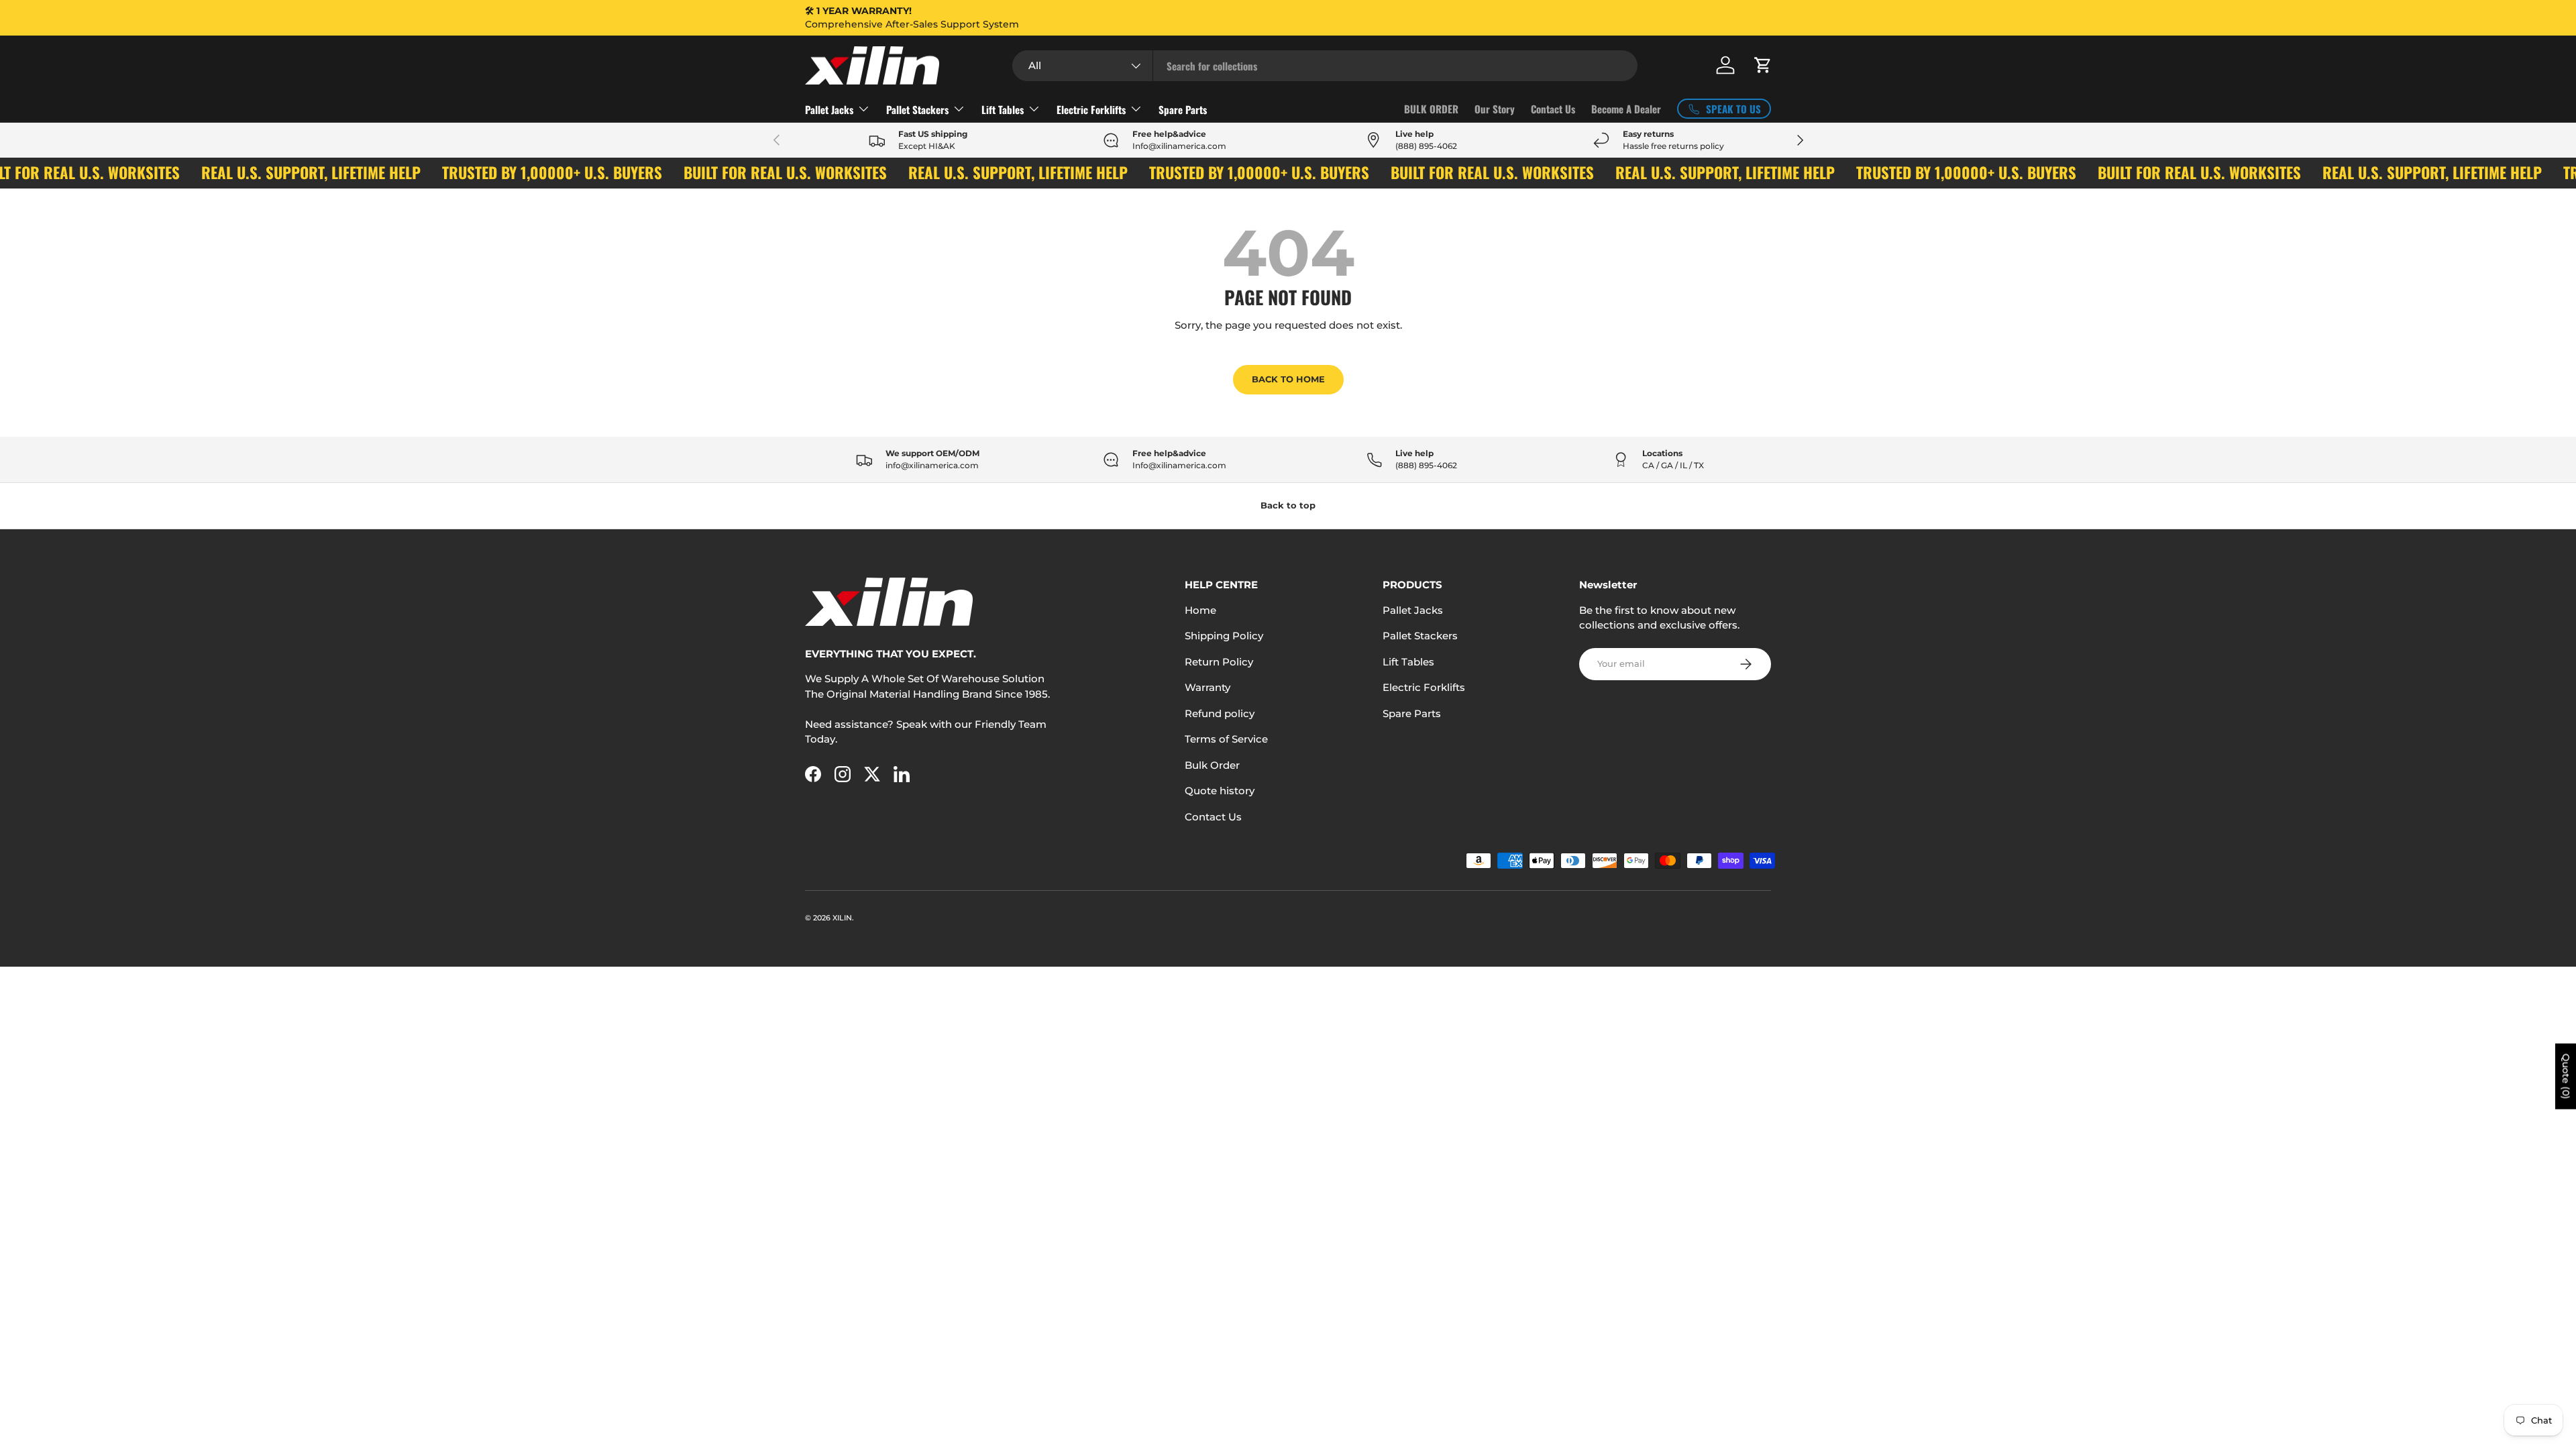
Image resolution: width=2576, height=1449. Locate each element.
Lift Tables (1003, 109)
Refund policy (1220, 713)
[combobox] (1325, 66)
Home (1200, 610)
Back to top (1288, 505)
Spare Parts (1183, 109)
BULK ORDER (1431, 109)
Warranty (1207, 687)
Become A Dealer (1626, 109)
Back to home (1288, 379)
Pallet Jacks (829, 109)
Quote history (1220, 791)
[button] (1763, 65)
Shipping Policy (1224, 636)
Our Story (1495, 109)
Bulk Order (1212, 765)
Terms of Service (1226, 739)
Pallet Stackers (917, 109)
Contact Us (1553, 109)
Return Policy (1219, 662)
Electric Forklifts (1091, 109)
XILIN (842, 918)
